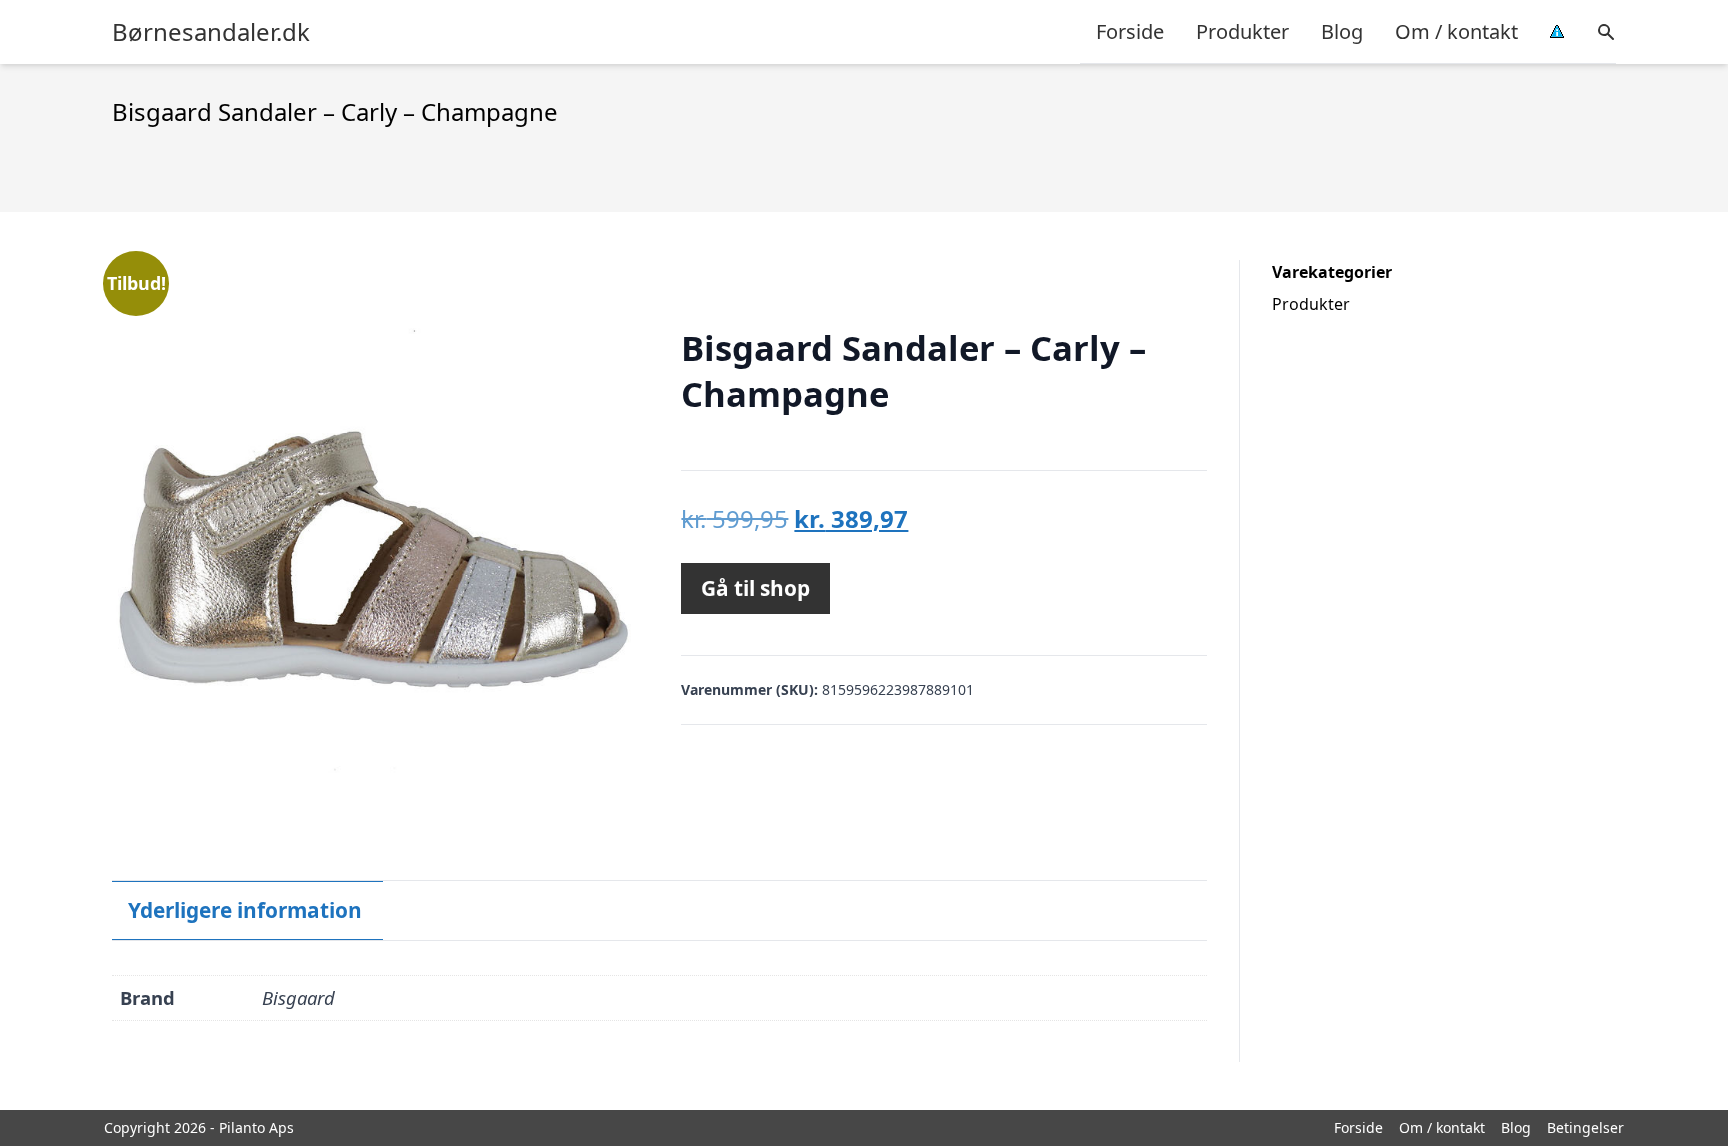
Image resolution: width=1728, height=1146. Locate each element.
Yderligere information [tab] (245, 910)
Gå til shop (755, 588)
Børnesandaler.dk (211, 32)
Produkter (1242, 31)
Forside (1130, 31)
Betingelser (1585, 1127)
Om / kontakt (1456, 31)
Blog (1342, 31)
